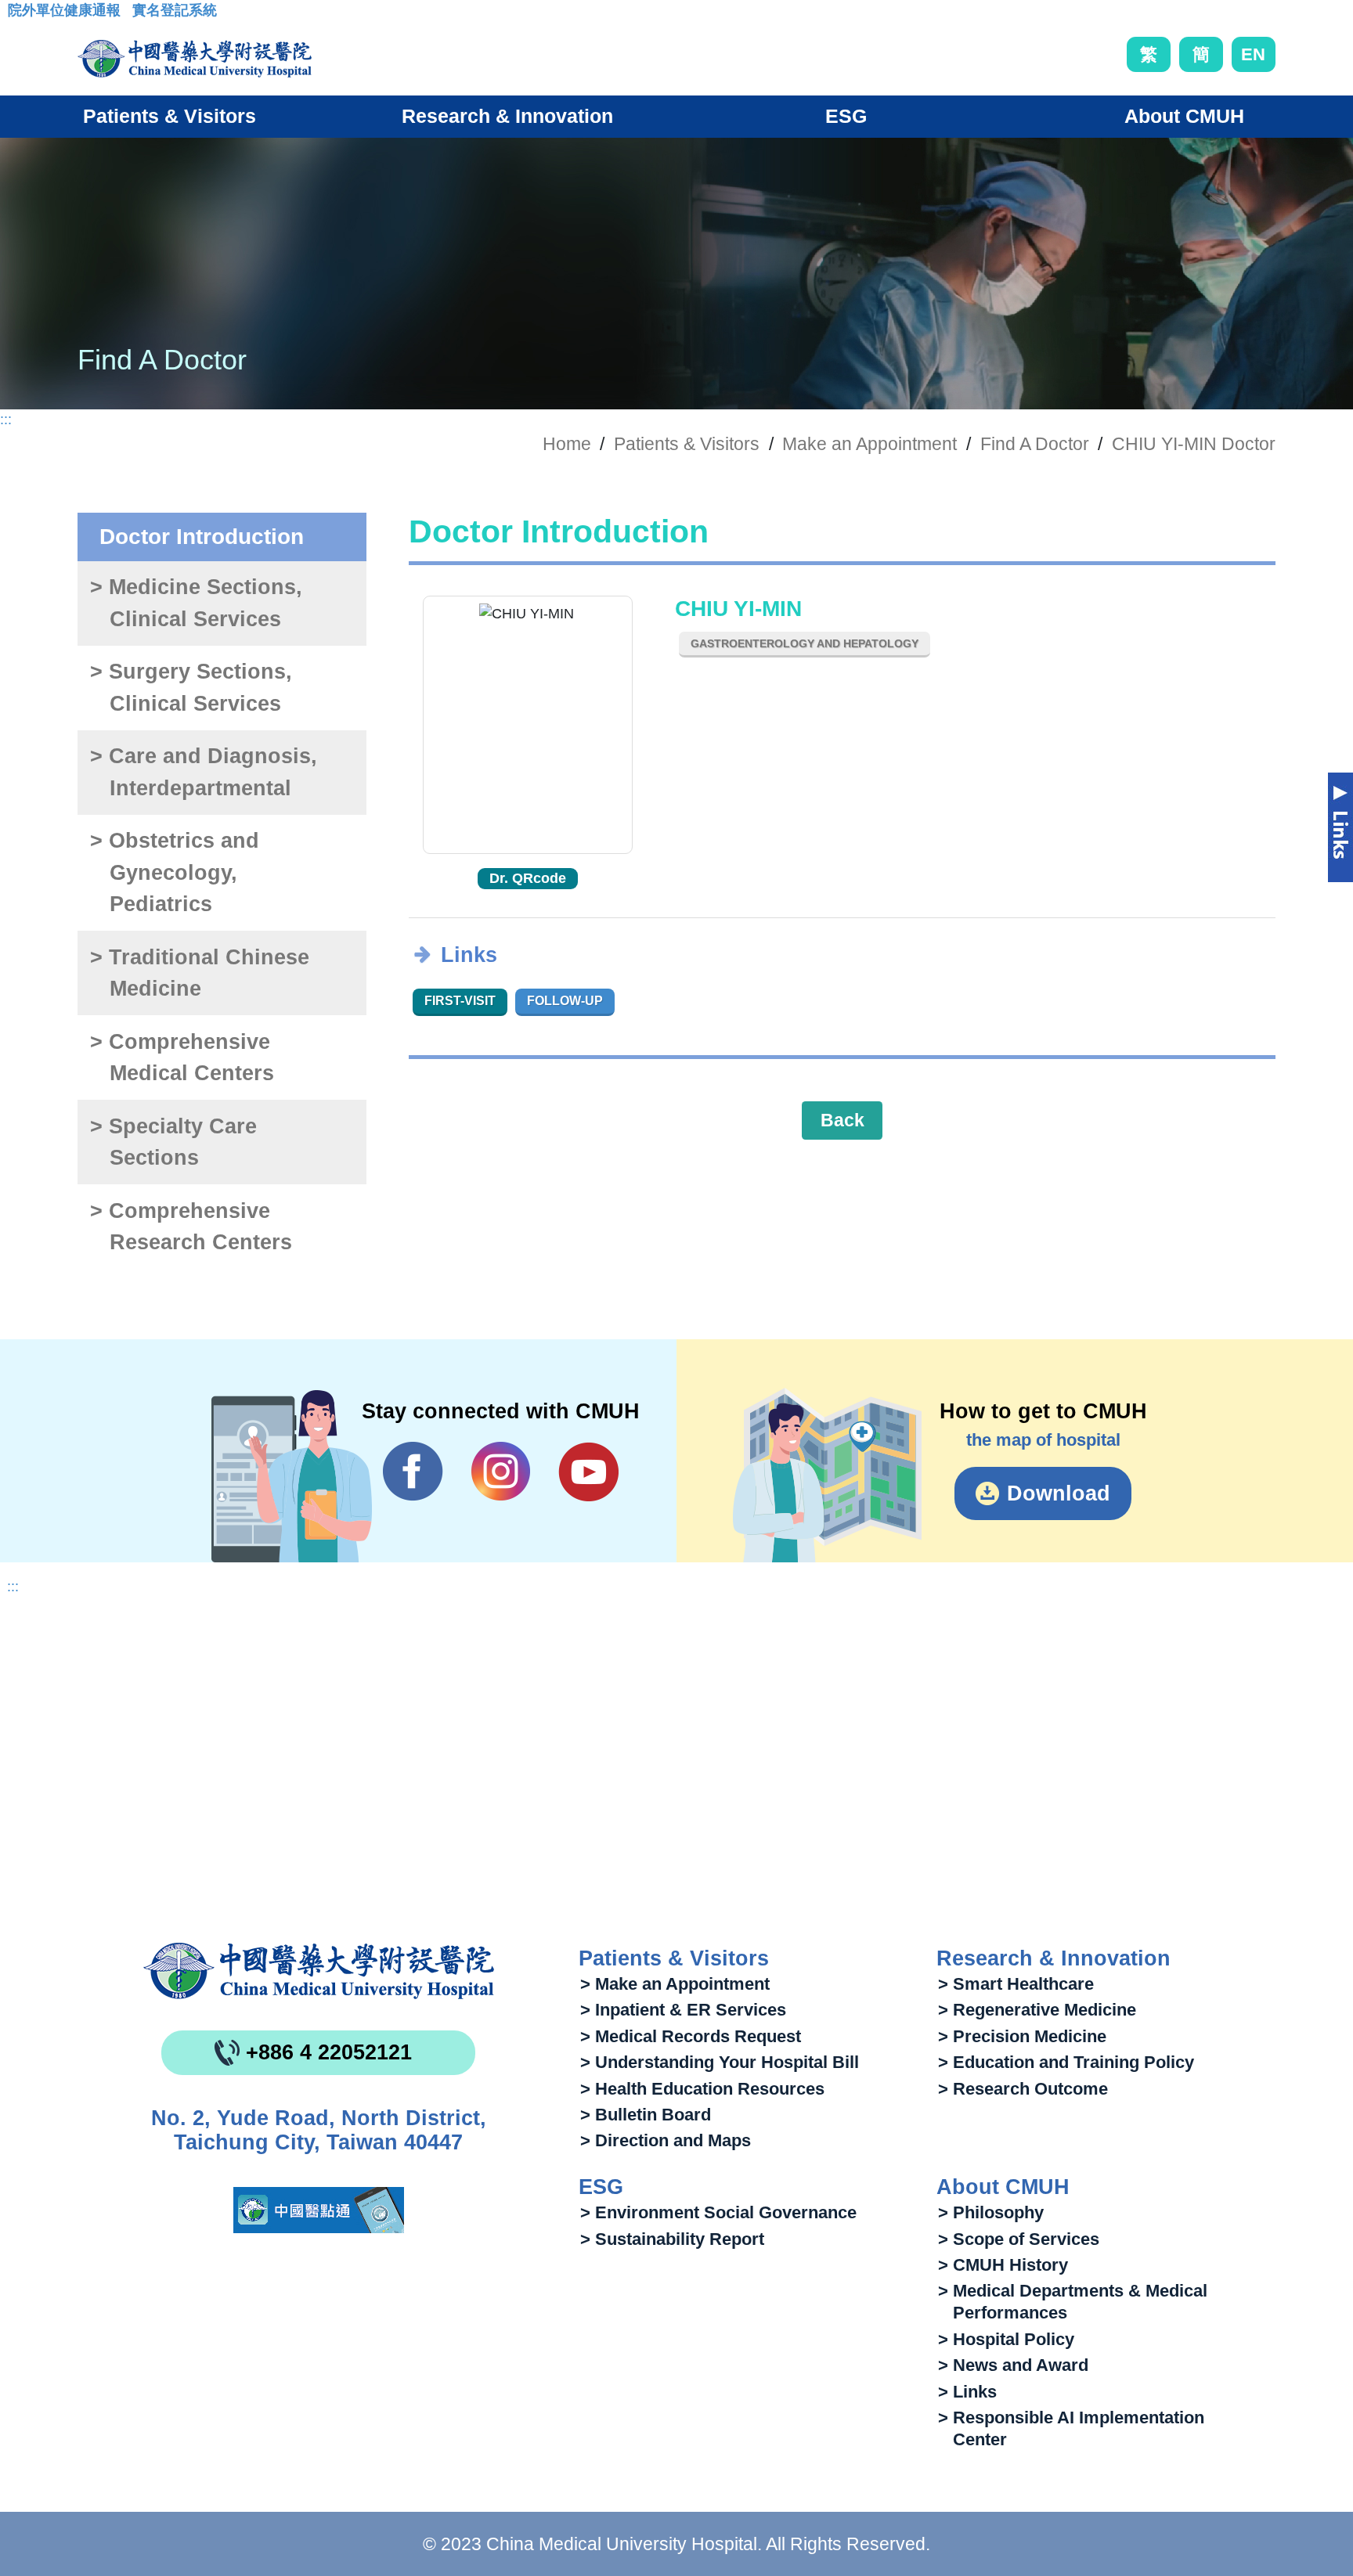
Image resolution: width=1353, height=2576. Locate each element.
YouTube (588, 1472)
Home (567, 444)
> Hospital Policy (1006, 2339)
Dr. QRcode (528, 878)
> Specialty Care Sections (173, 1142)
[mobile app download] (319, 2210)
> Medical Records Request (691, 2036)
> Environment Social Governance (718, 2212)
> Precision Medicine (1022, 2036)
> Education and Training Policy (1066, 2062)
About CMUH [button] (1184, 116)
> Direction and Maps (666, 2140)
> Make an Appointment (675, 1984)
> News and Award (1013, 2365)
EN (1253, 54)
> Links (967, 2392)
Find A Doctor (1035, 444)
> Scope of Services (1019, 2239)
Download (1059, 1493)
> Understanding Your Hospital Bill (720, 2062)
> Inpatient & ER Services (683, 2010)
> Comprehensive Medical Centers (182, 1058)
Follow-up (565, 1001)
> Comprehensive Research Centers (191, 1227)
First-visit (460, 1001)
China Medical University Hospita (319, 1971)
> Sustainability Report (672, 2239)
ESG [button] (846, 116)
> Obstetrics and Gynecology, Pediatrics (175, 872)
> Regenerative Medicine (1037, 2010)
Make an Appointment (870, 444)
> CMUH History (1003, 2265)
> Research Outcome (1023, 2089)
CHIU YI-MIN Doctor (1194, 444)
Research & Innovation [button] (507, 116)
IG (501, 1471)
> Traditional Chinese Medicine (200, 973)
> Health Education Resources (702, 2089)
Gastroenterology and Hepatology (805, 643)
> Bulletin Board (646, 2115)
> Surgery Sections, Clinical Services (191, 688)
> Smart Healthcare (1016, 1984)
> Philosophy (991, 2212)
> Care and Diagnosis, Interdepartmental (204, 772)
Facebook (413, 1472)
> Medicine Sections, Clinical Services (196, 603)
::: (20, 15)
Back (842, 1120)
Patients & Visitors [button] (170, 116)
